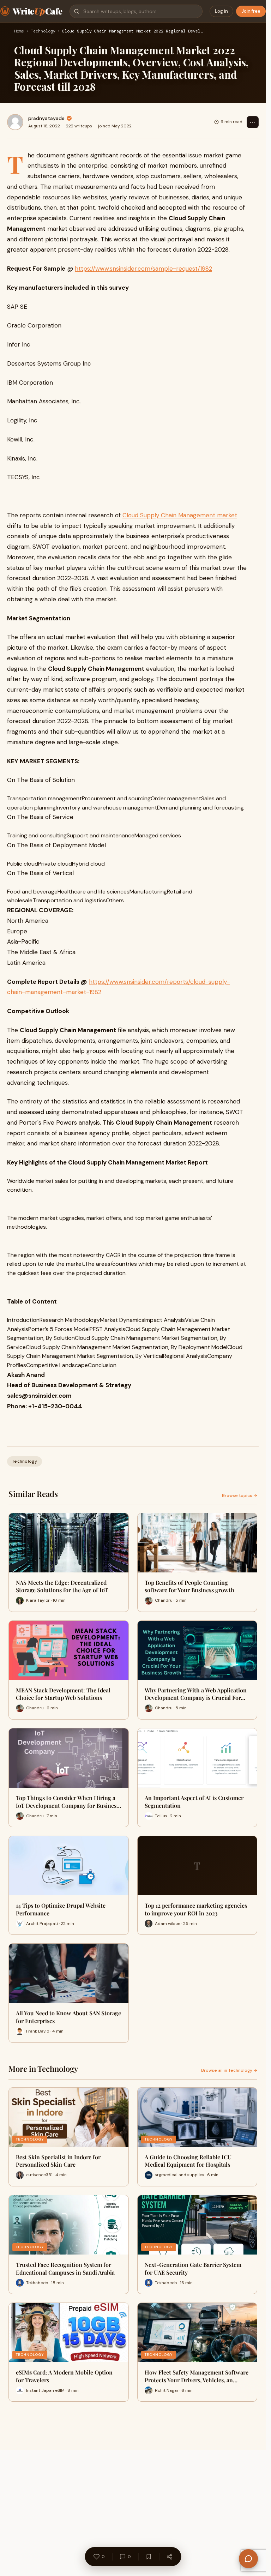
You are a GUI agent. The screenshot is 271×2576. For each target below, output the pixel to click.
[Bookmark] (149, 2557)
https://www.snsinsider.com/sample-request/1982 (143, 269)
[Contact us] (248, 2559)
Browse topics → (240, 1495)
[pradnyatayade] (15, 122)
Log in (221, 11)
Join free (251, 11)
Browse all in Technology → (229, 2070)
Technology (43, 31)
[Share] (169, 2557)
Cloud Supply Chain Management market (180, 515)
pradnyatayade (46, 118)
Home (19, 31)
